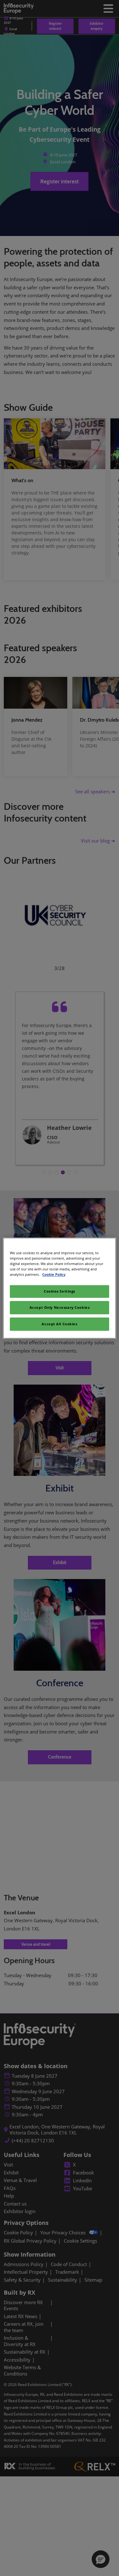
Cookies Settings (60, 1291)
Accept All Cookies (59, 1324)
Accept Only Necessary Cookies (60, 1307)
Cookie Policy (54, 1274)
